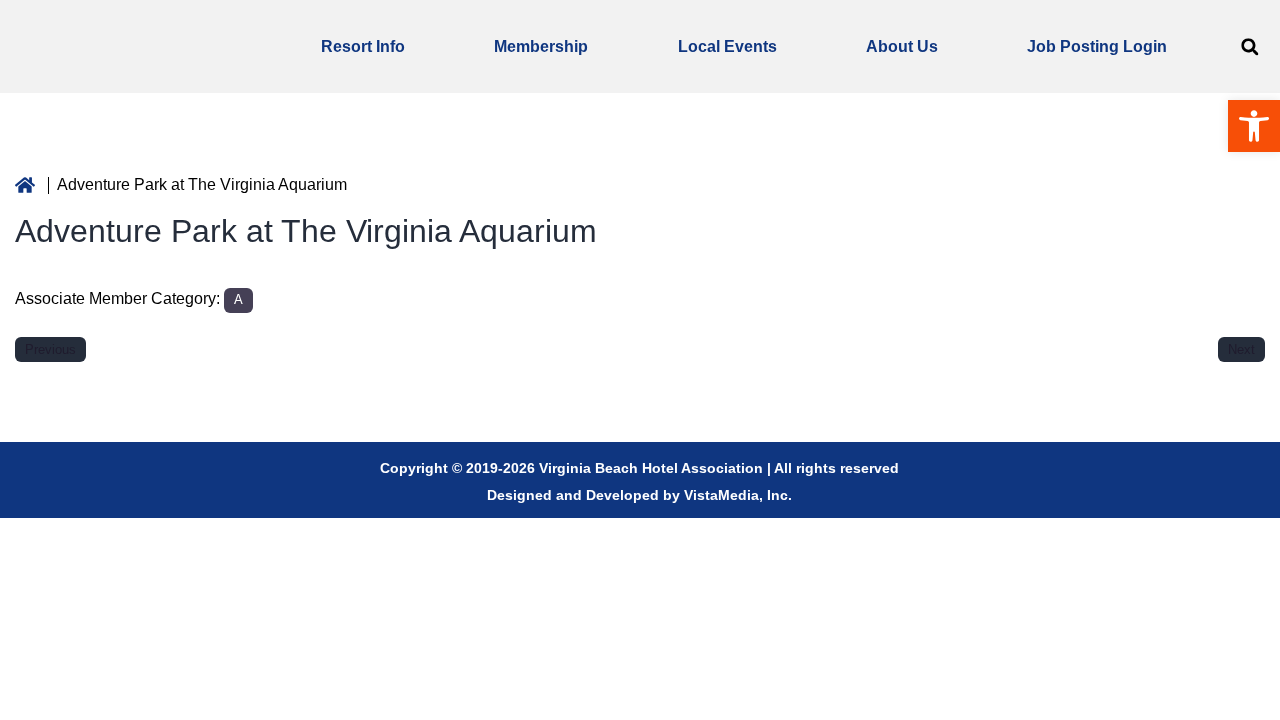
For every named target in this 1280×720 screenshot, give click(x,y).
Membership (541, 46)
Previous (50, 349)
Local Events (727, 46)
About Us (902, 46)
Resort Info (363, 46)
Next (1241, 349)
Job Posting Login (1097, 46)
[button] (1249, 46)
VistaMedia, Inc (736, 495)
